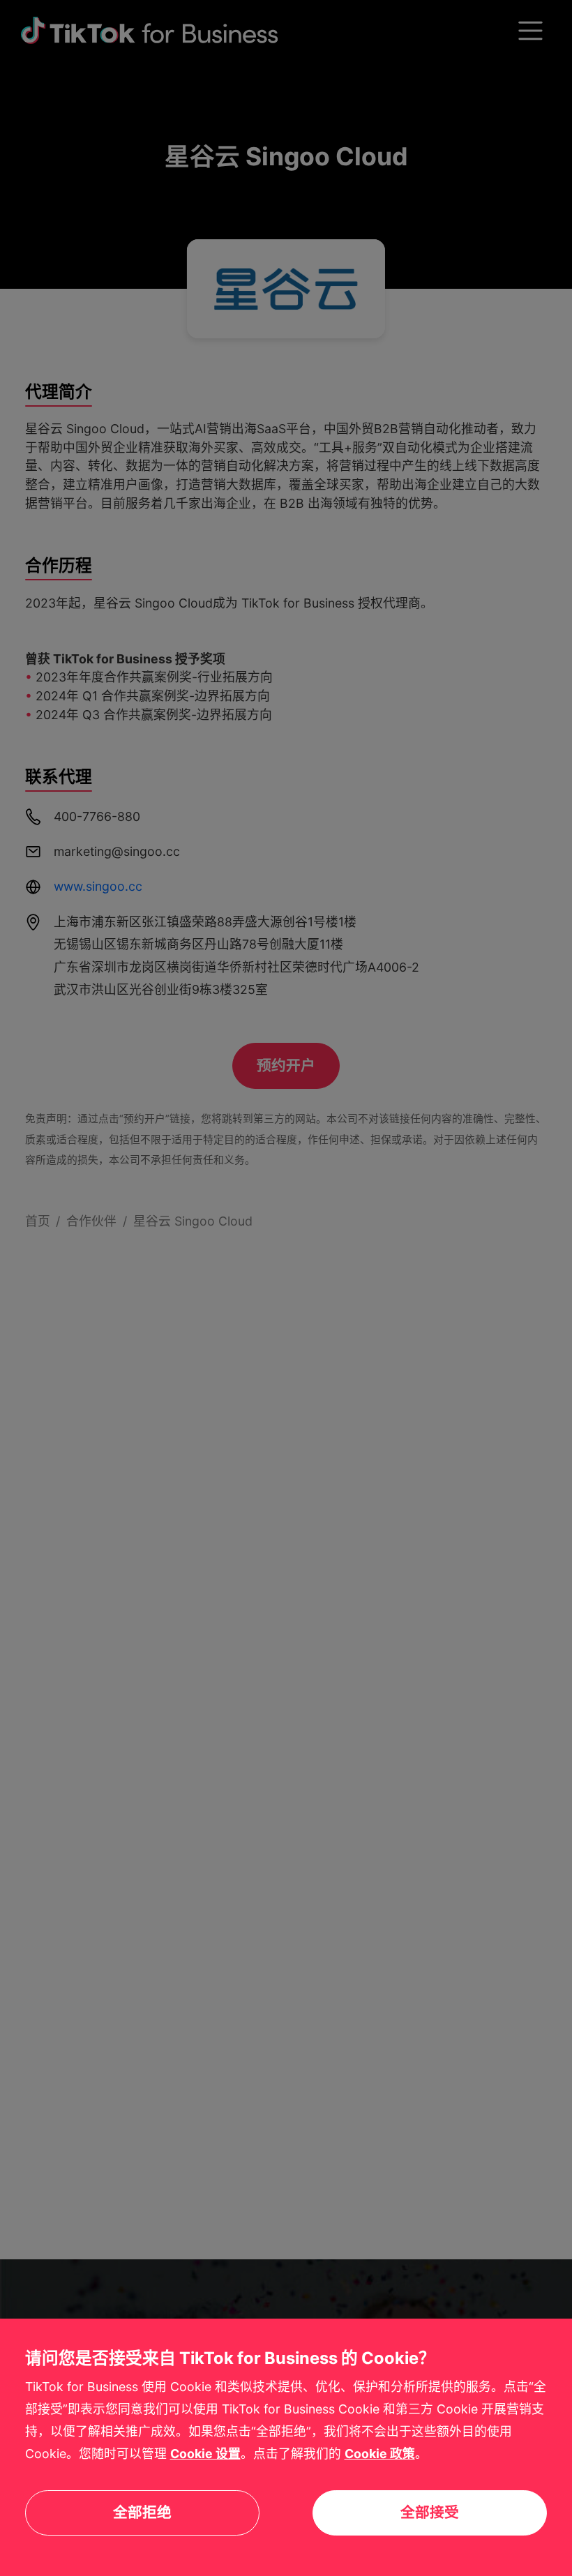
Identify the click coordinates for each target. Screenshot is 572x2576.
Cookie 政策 (380, 2454)
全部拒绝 (142, 2512)
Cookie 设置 (205, 2454)
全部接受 (430, 2512)
